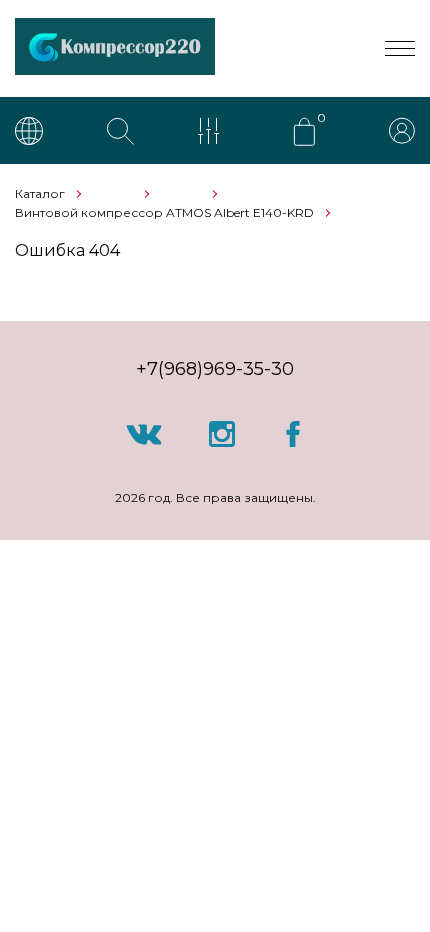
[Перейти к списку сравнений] (213, 133)
